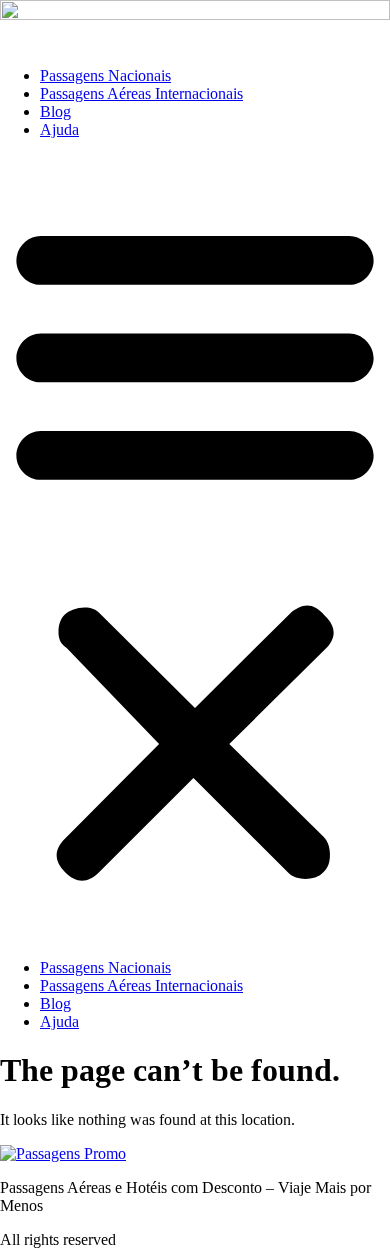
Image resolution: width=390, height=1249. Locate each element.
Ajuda (59, 129)
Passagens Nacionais (105, 75)
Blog (55, 111)
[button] (195, 549)
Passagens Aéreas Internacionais (141, 93)
